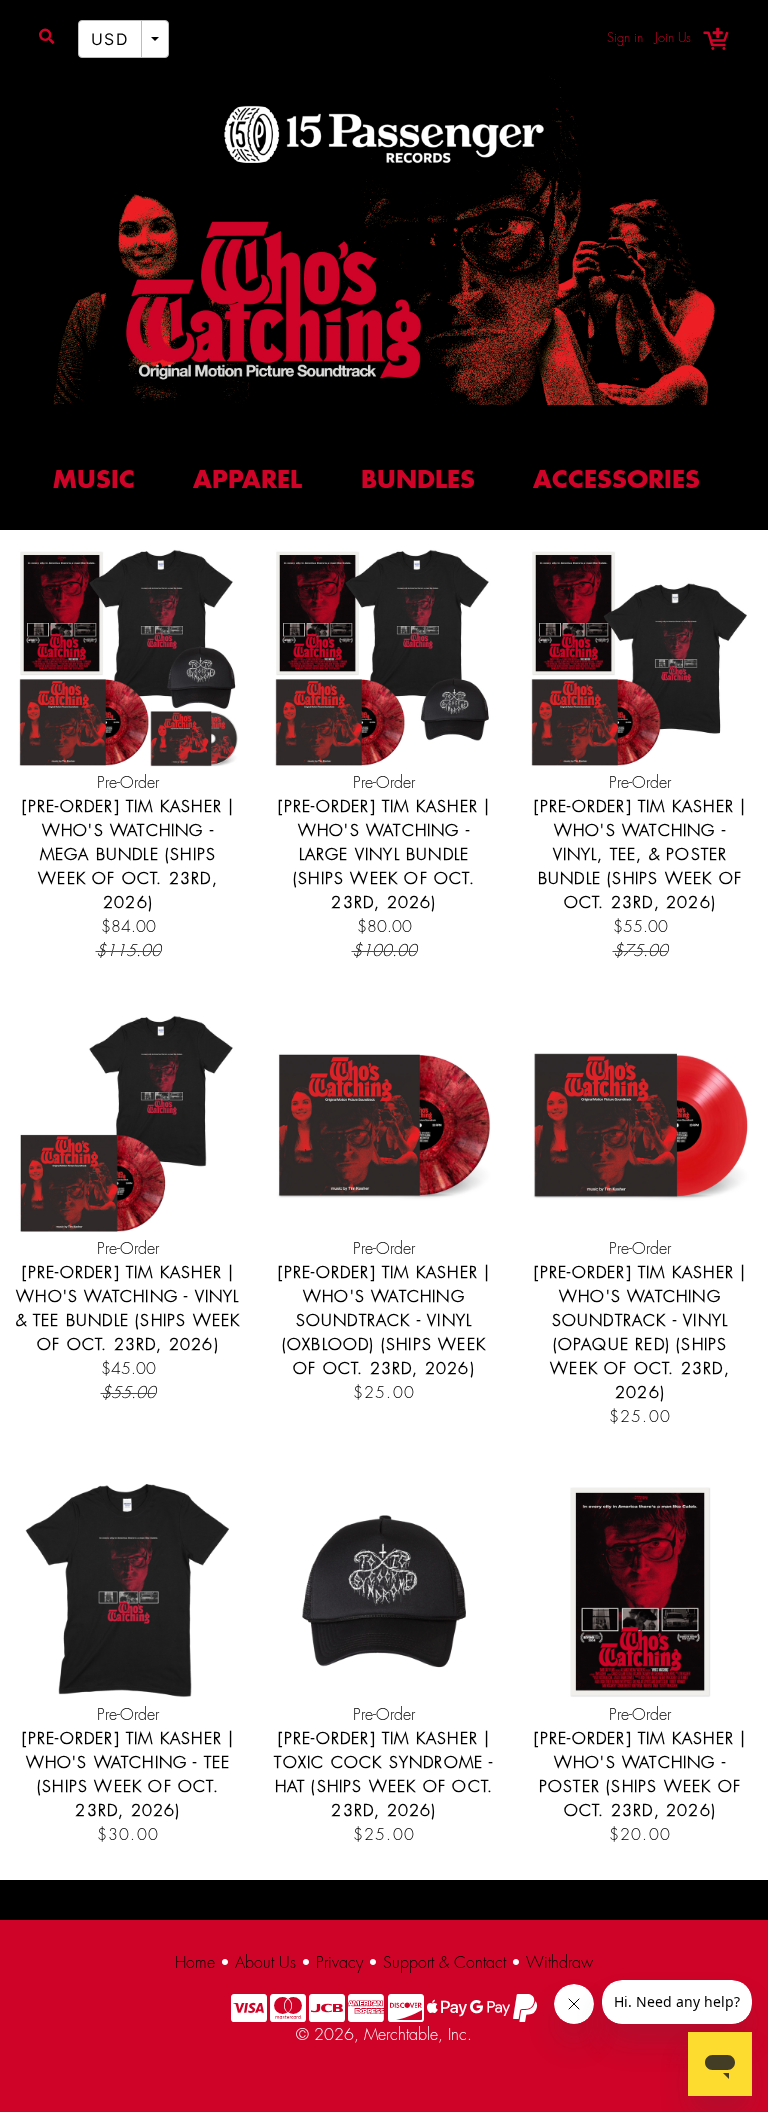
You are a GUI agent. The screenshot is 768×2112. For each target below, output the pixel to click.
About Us (265, 1963)
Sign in (625, 38)
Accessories (616, 481)
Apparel (247, 481)
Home (195, 1963)
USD (110, 39)
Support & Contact (444, 1963)
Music (94, 481)
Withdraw (559, 1963)
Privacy (339, 1963)
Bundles (418, 481)
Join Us (673, 38)
